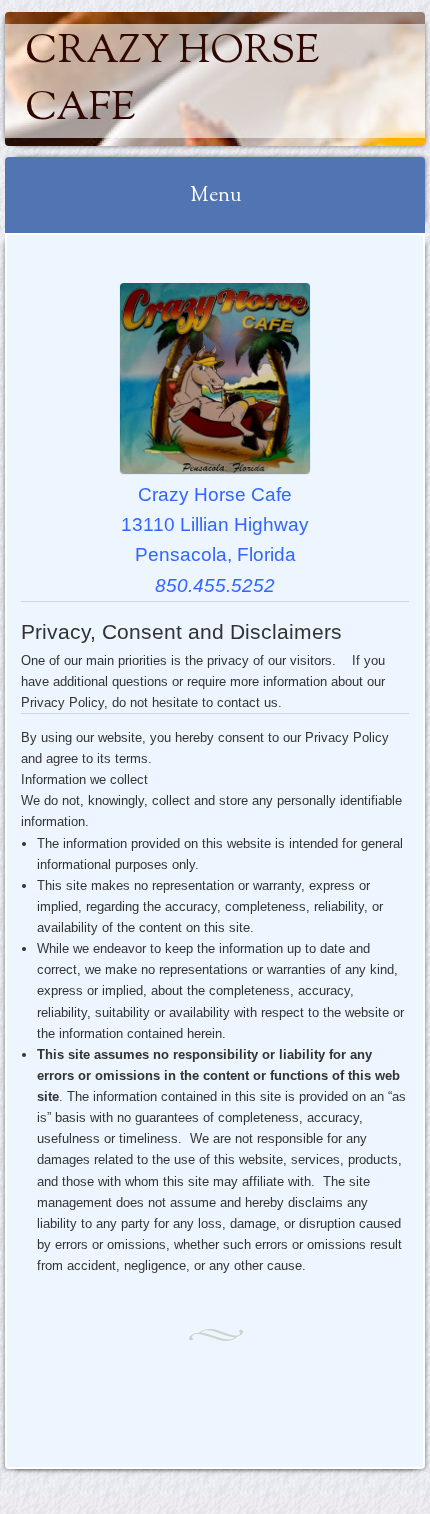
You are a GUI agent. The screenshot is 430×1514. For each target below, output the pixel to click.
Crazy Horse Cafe (172, 81)
